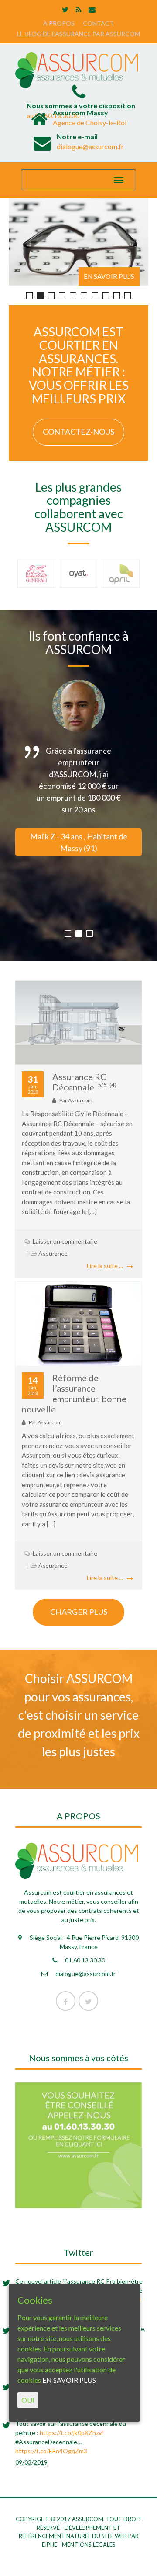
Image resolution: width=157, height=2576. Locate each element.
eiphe (49, 2545)
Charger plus (79, 1612)
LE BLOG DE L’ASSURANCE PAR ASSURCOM (78, 34)
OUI (28, 2400)
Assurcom (80, 1100)
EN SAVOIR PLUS (69, 2380)
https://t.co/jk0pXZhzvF (72, 2433)
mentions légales (89, 2545)
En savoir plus (109, 276)
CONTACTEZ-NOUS (78, 432)
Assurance (53, 1253)
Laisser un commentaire (65, 1241)
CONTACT (98, 23)
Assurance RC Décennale (84, 1082)
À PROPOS (59, 23)
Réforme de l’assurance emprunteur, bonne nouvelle (74, 1393)
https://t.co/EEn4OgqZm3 (51, 2451)
